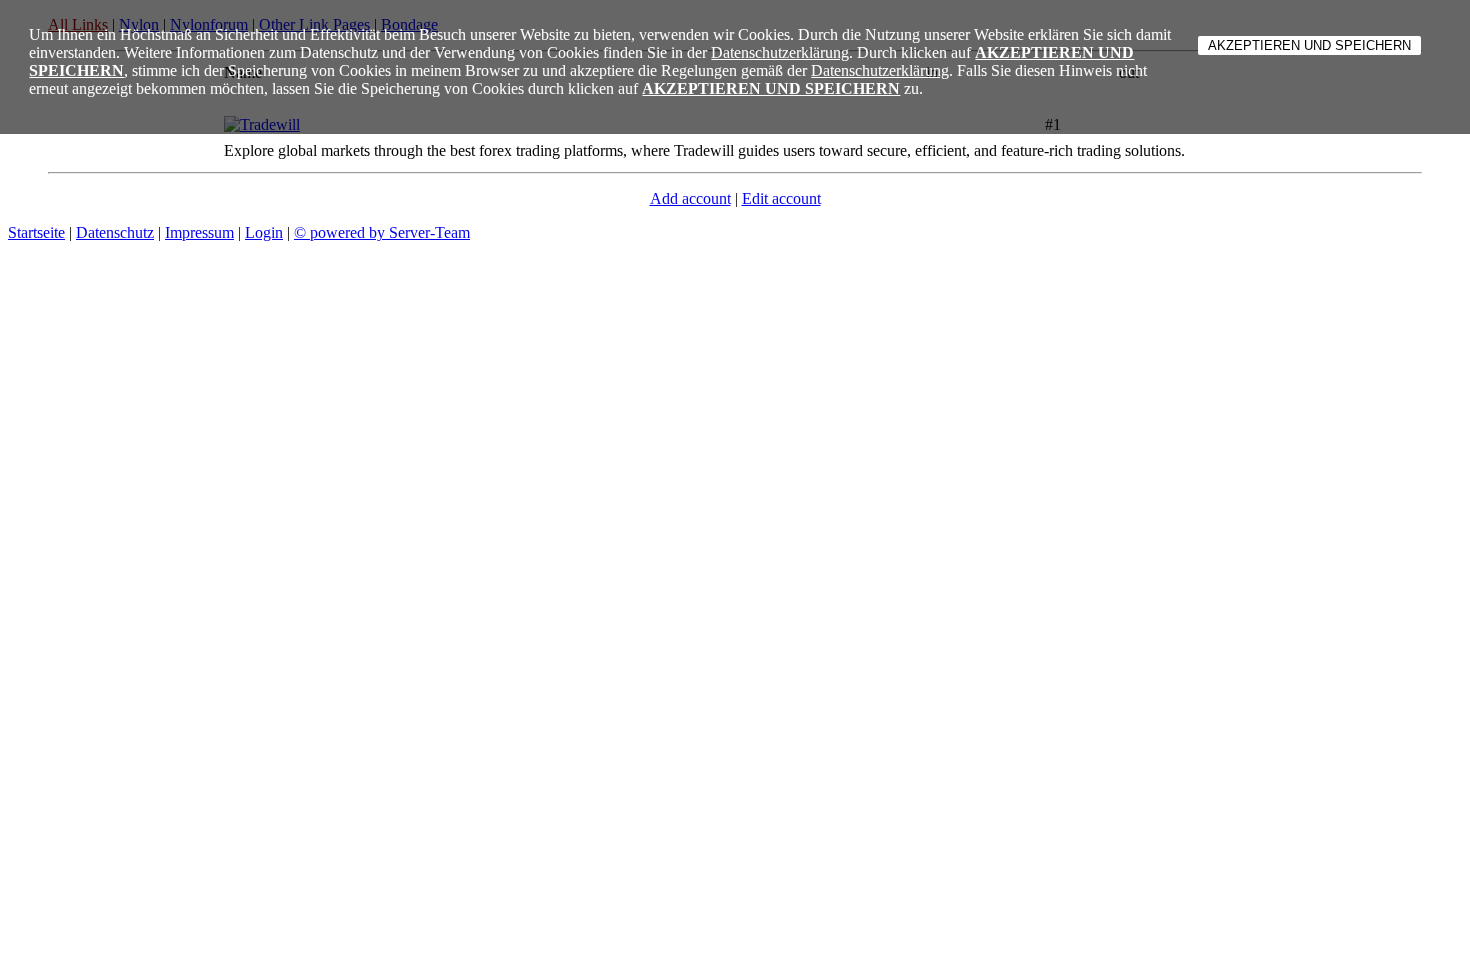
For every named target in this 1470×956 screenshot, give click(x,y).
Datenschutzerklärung (780, 52)
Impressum (199, 232)
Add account (690, 198)
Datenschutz (115, 232)
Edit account (781, 198)
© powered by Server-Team (382, 232)
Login (264, 232)
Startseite (36, 232)
